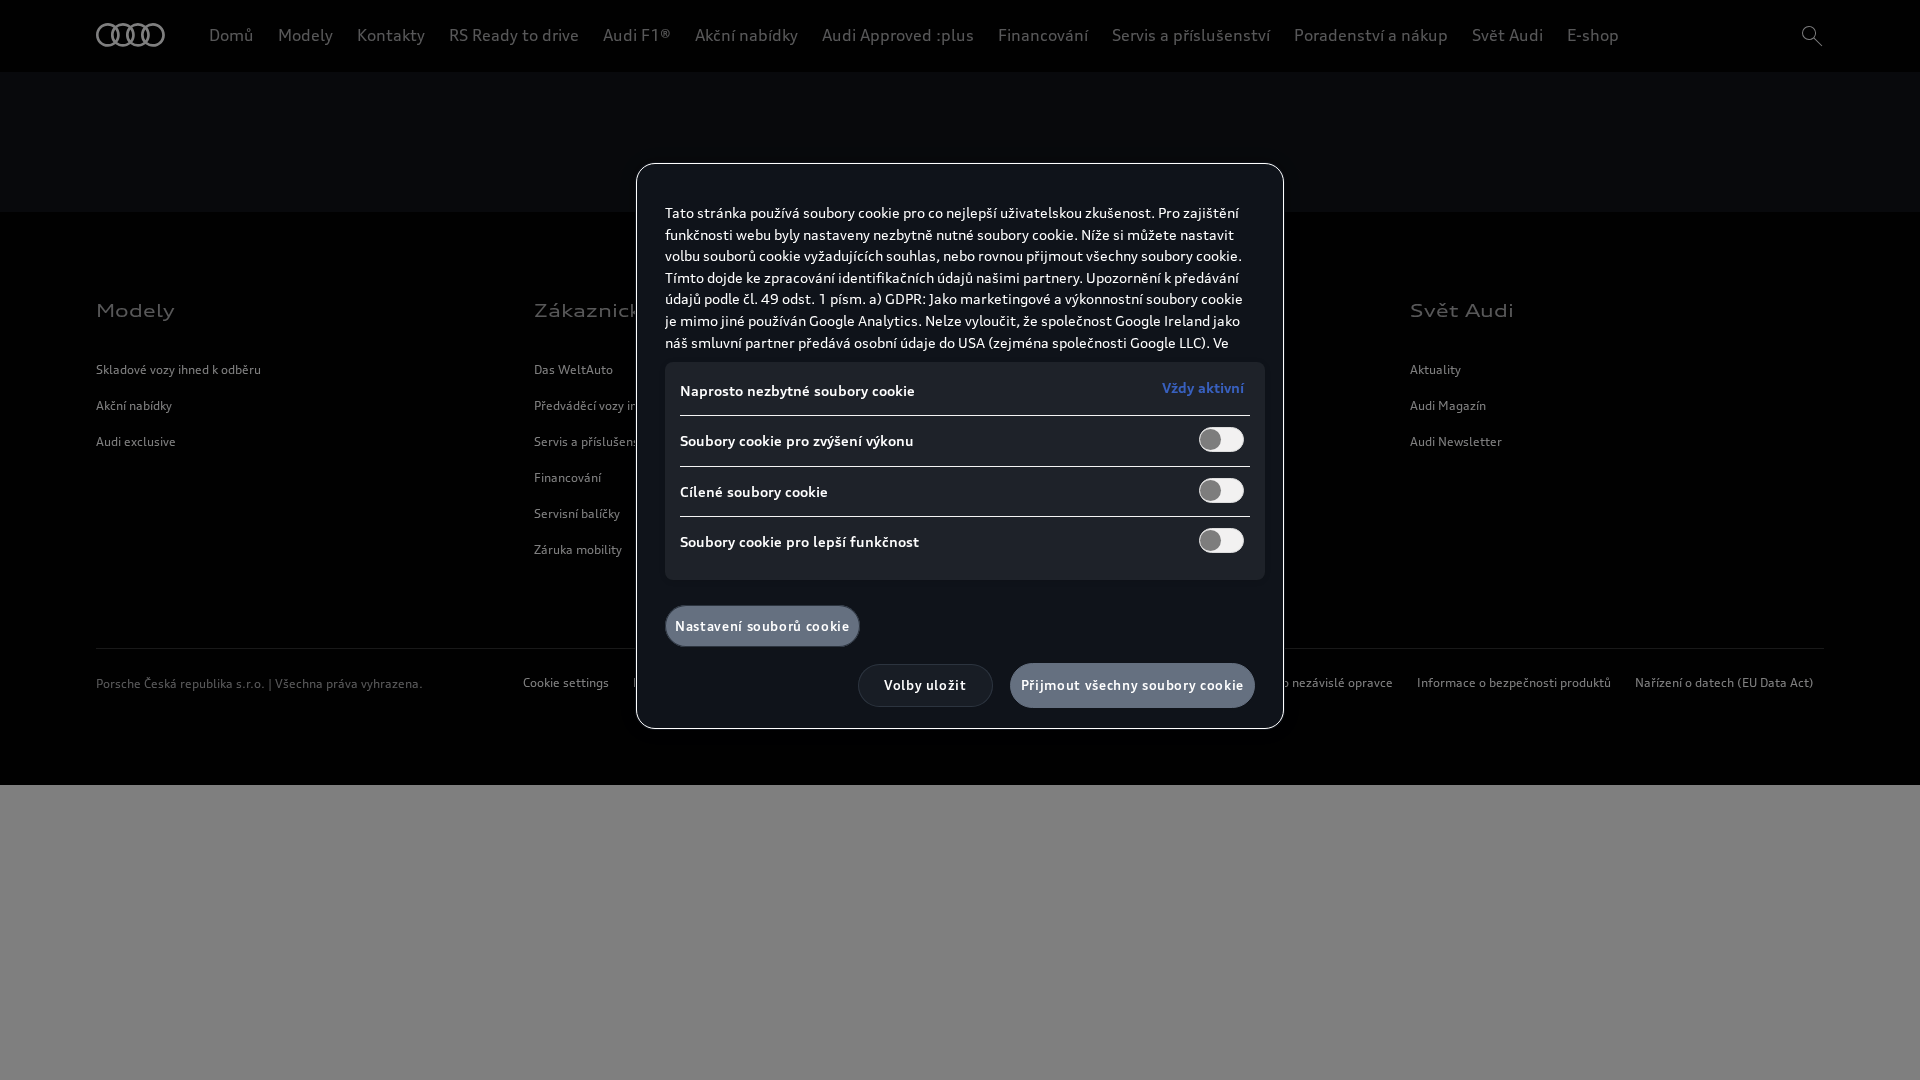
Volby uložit (925, 685)
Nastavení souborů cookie (762, 626)
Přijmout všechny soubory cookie (1132, 685)
